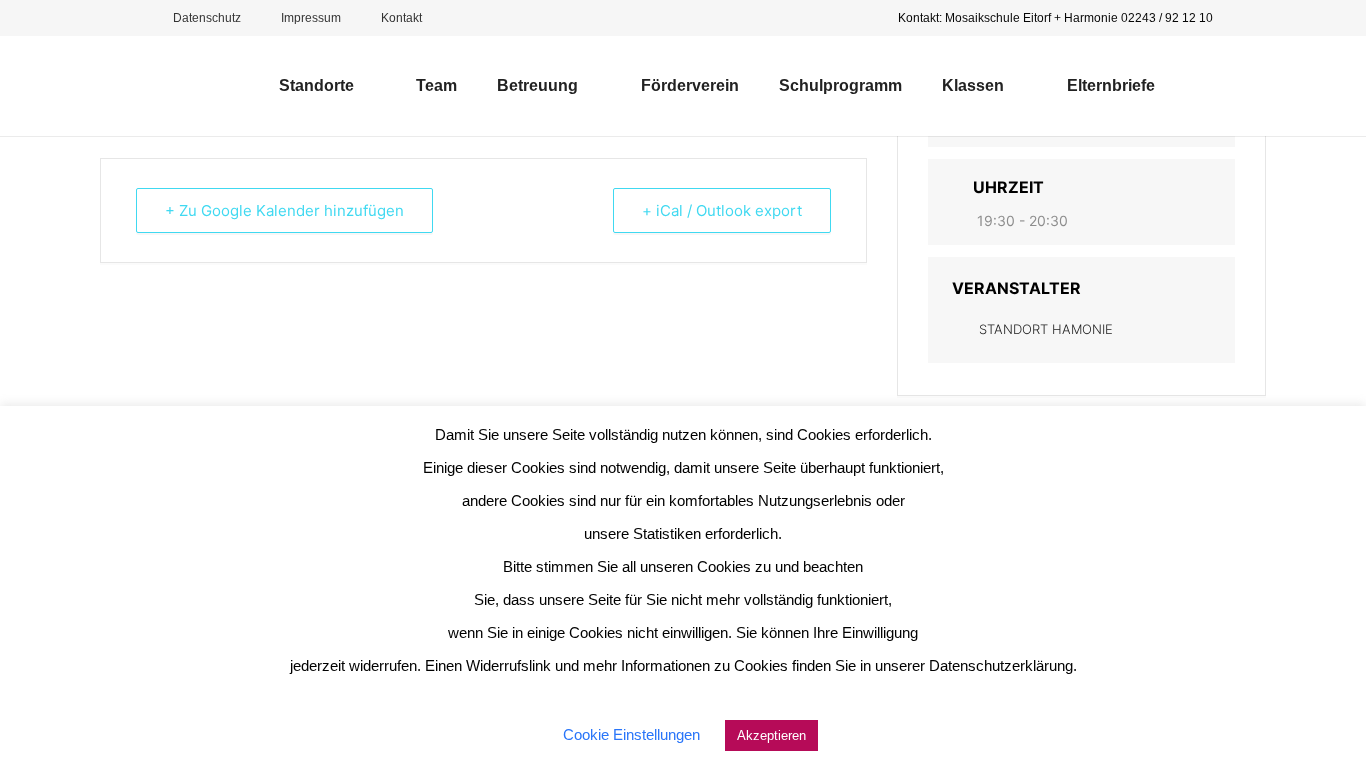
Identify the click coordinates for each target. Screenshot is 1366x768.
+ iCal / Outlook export (722, 210)
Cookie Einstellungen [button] (631, 734)
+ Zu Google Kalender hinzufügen (284, 210)
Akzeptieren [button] (771, 735)
